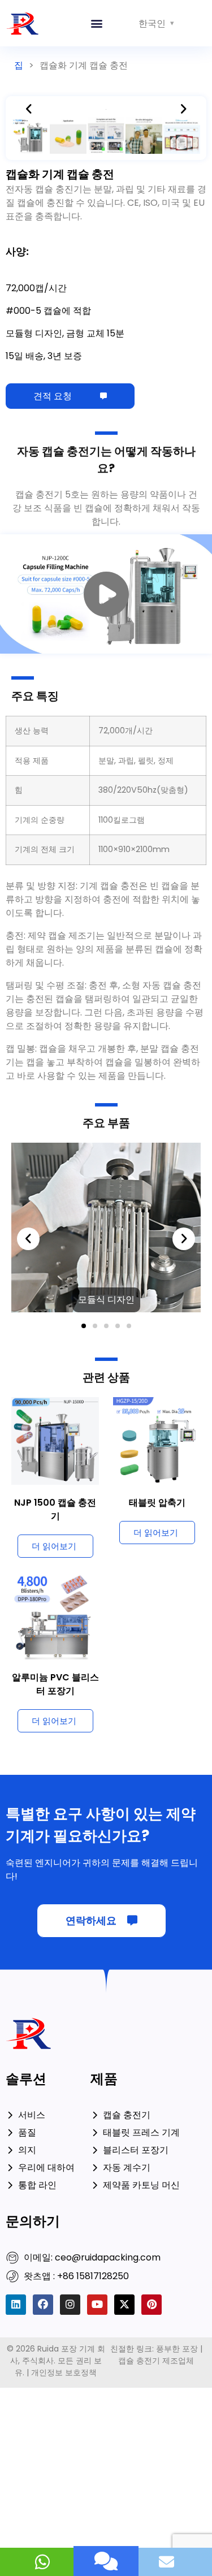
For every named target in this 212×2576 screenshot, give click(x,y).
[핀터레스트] (152, 2305)
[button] (97, 23)
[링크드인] (16, 2305)
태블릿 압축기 (157, 1503)
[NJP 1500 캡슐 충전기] (55, 1440)
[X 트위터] (124, 2305)
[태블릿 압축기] (157, 1440)
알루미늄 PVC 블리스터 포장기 (55, 1684)
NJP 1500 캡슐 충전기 (55, 1509)
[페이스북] (43, 2305)
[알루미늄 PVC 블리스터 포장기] (55, 1615)
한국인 (152, 23)
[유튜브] (97, 2305)
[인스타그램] (70, 2305)
